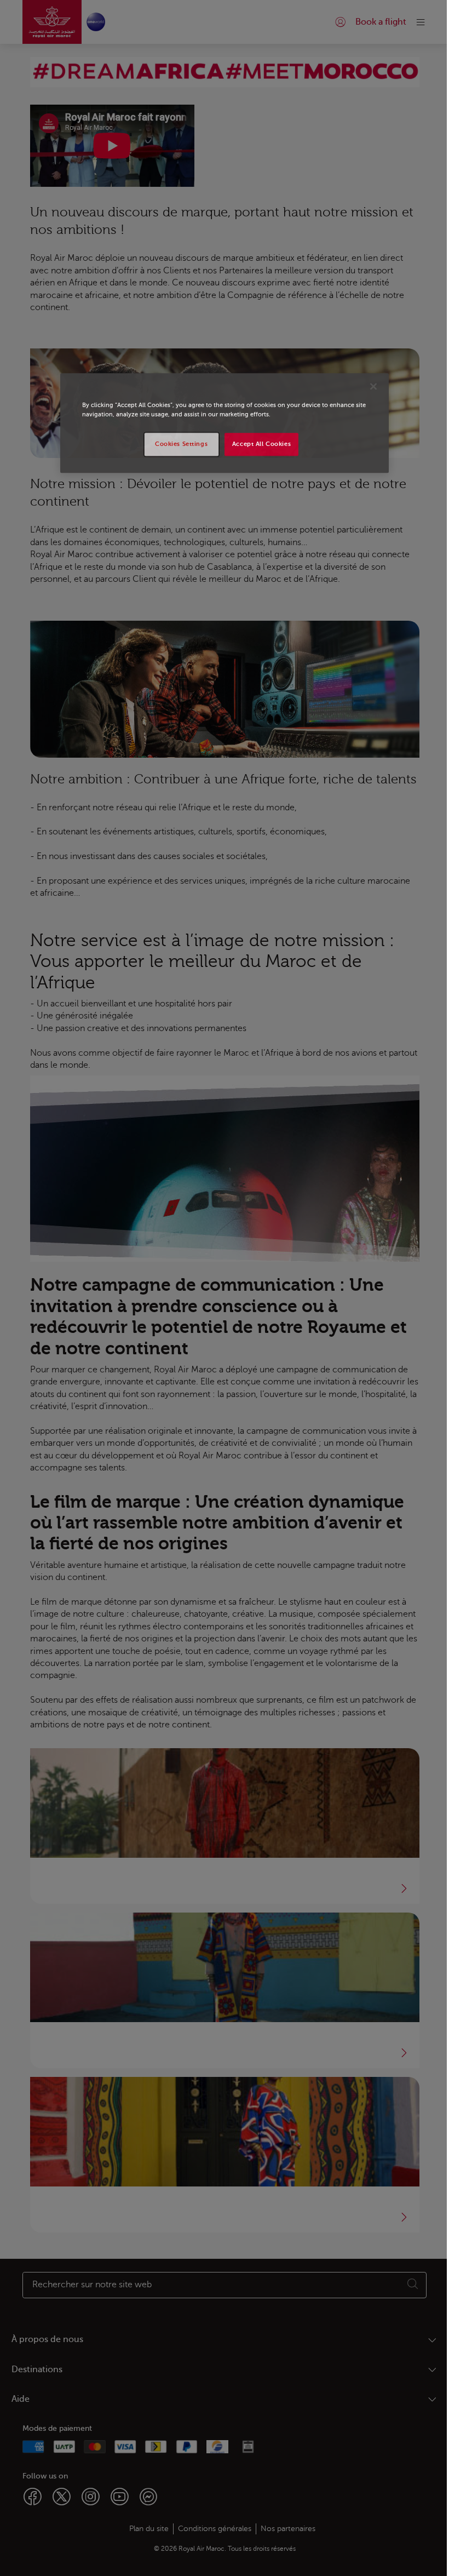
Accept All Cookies (261, 445)
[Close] (373, 387)
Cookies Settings (181, 445)
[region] (225, 423)
